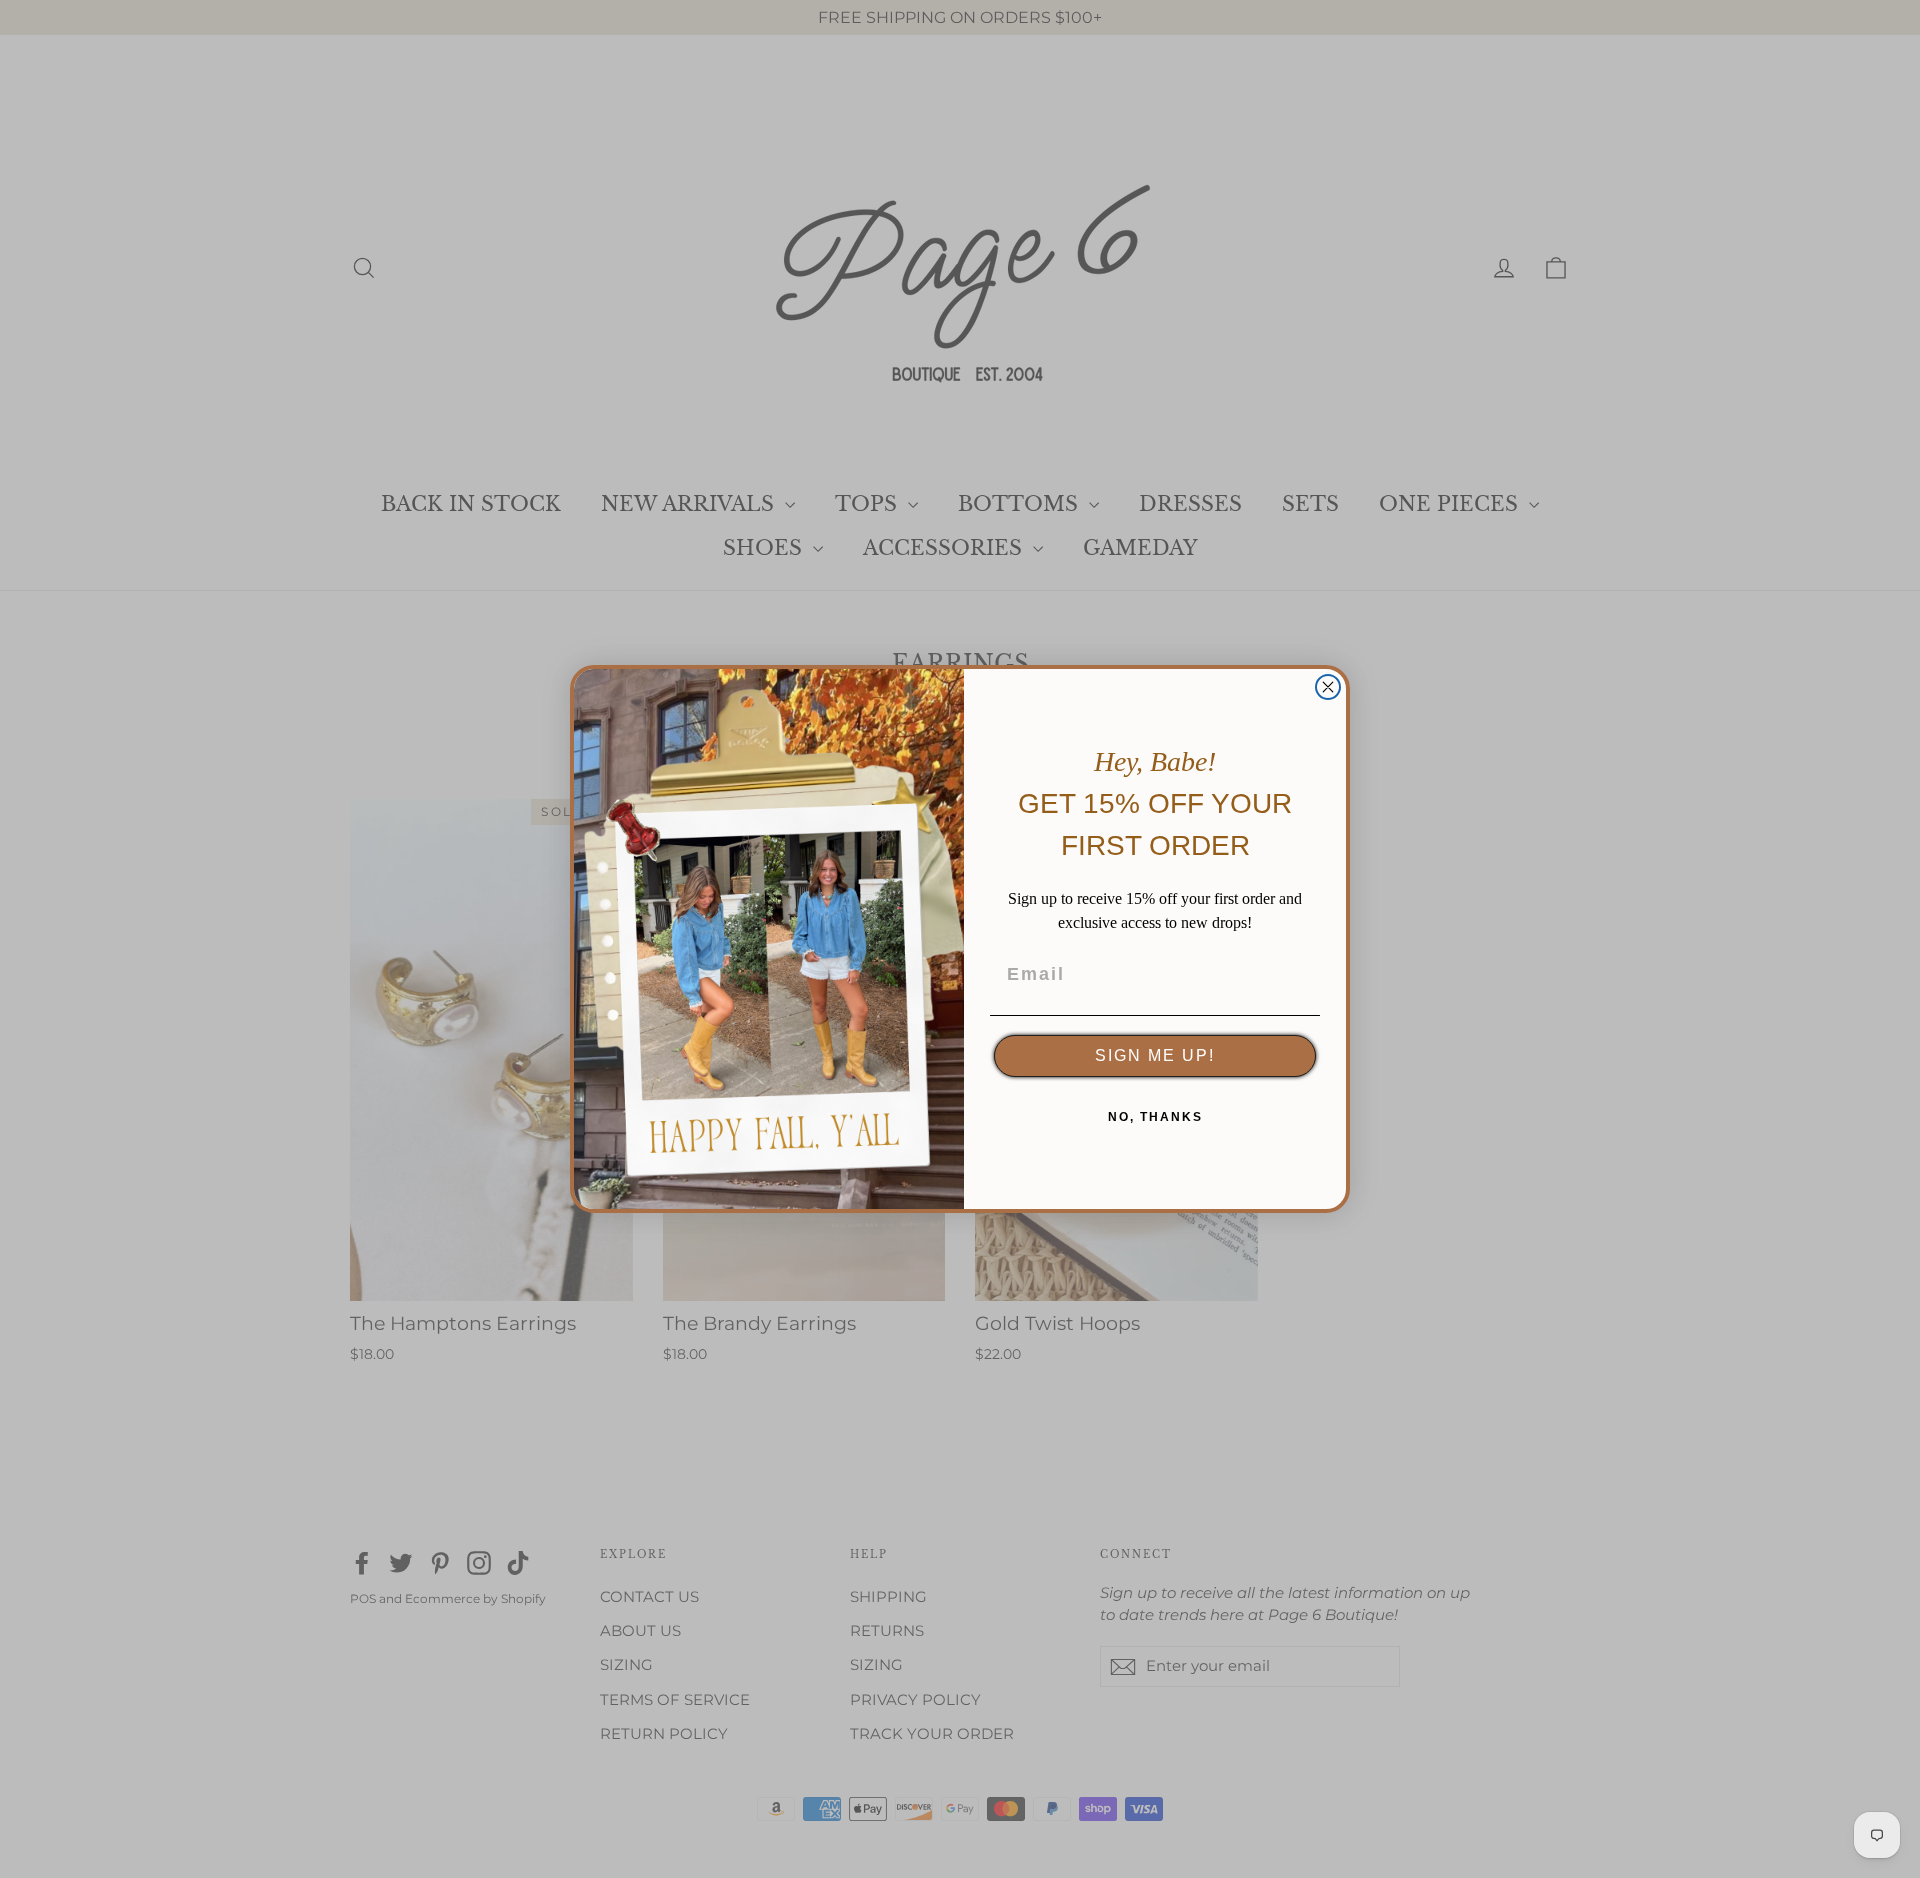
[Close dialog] (1328, 687)
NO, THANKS (1155, 1117)
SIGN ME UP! (1155, 1055)
